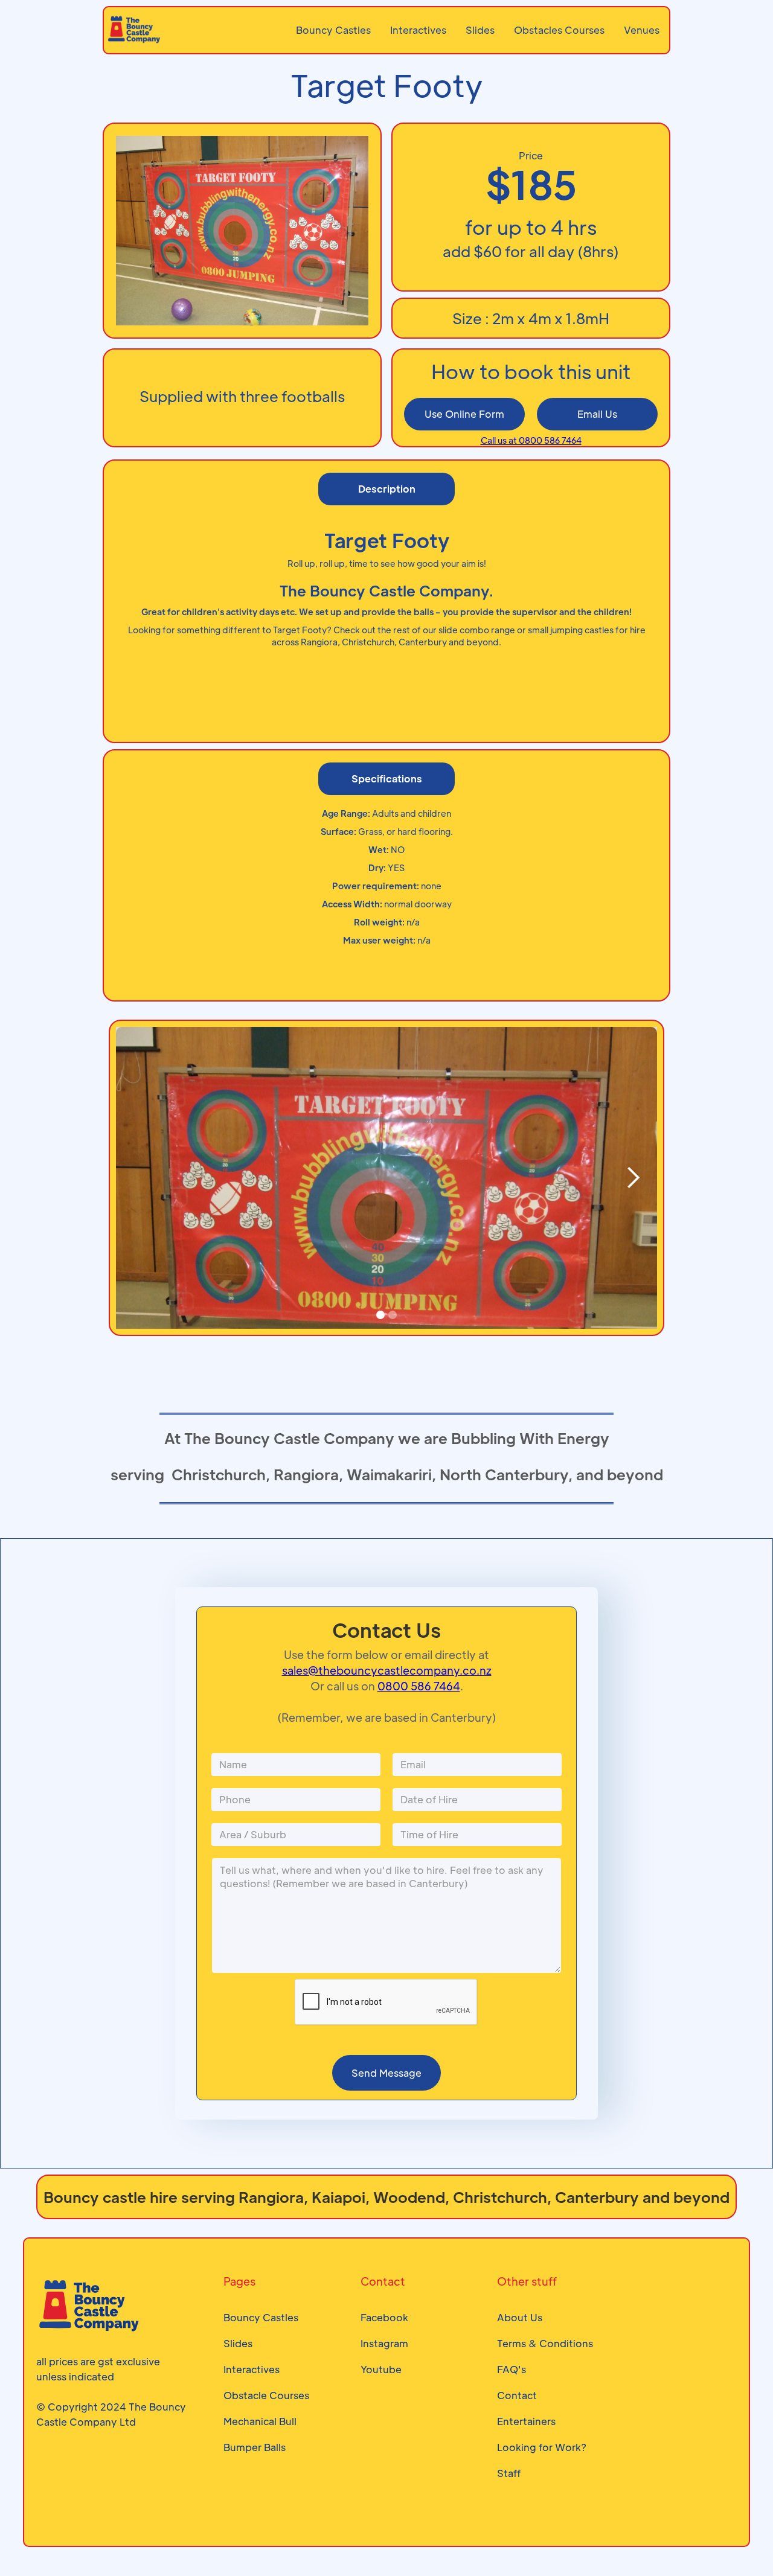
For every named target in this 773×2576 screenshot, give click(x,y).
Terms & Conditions (545, 2343)
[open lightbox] (386, 1230)
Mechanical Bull (260, 2421)
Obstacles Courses (559, 30)
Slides (480, 30)
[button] (633, 1178)
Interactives (418, 30)
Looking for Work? (542, 2447)
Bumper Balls (255, 2447)
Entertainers (526, 2421)
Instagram (384, 2343)
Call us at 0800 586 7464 (531, 440)
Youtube (381, 2369)
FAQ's (512, 2369)
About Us (520, 2317)
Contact (517, 2395)
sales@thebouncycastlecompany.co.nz (387, 1670)
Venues (642, 30)
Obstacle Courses (266, 2395)
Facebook (384, 2317)
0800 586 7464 (419, 1686)
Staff (509, 2473)
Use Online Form (464, 414)
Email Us (597, 414)
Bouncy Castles (333, 30)
